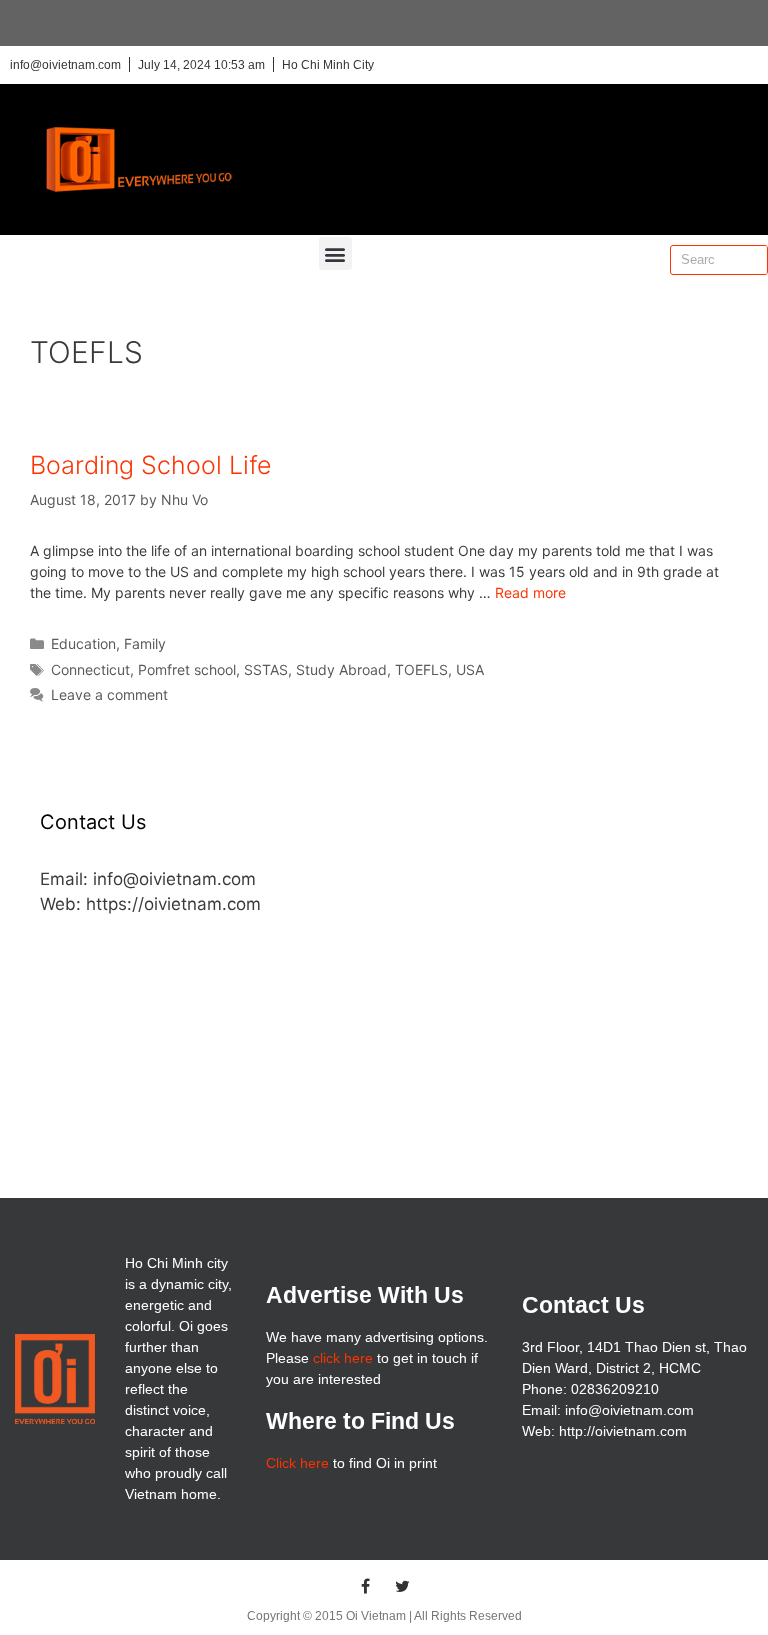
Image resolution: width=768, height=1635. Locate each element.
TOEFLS (421, 669)
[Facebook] (366, 1586)
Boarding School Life (151, 465)
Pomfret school (187, 669)
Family (145, 643)
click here (343, 1358)
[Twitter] (403, 1586)
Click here (297, 1463)
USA (470, 669)
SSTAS (266, 669)
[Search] (752, 260)
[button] (335, 253)
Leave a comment (109, 694)
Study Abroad (341, 669)
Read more (530, 592)
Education (83, 643)
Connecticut (90, 669)
